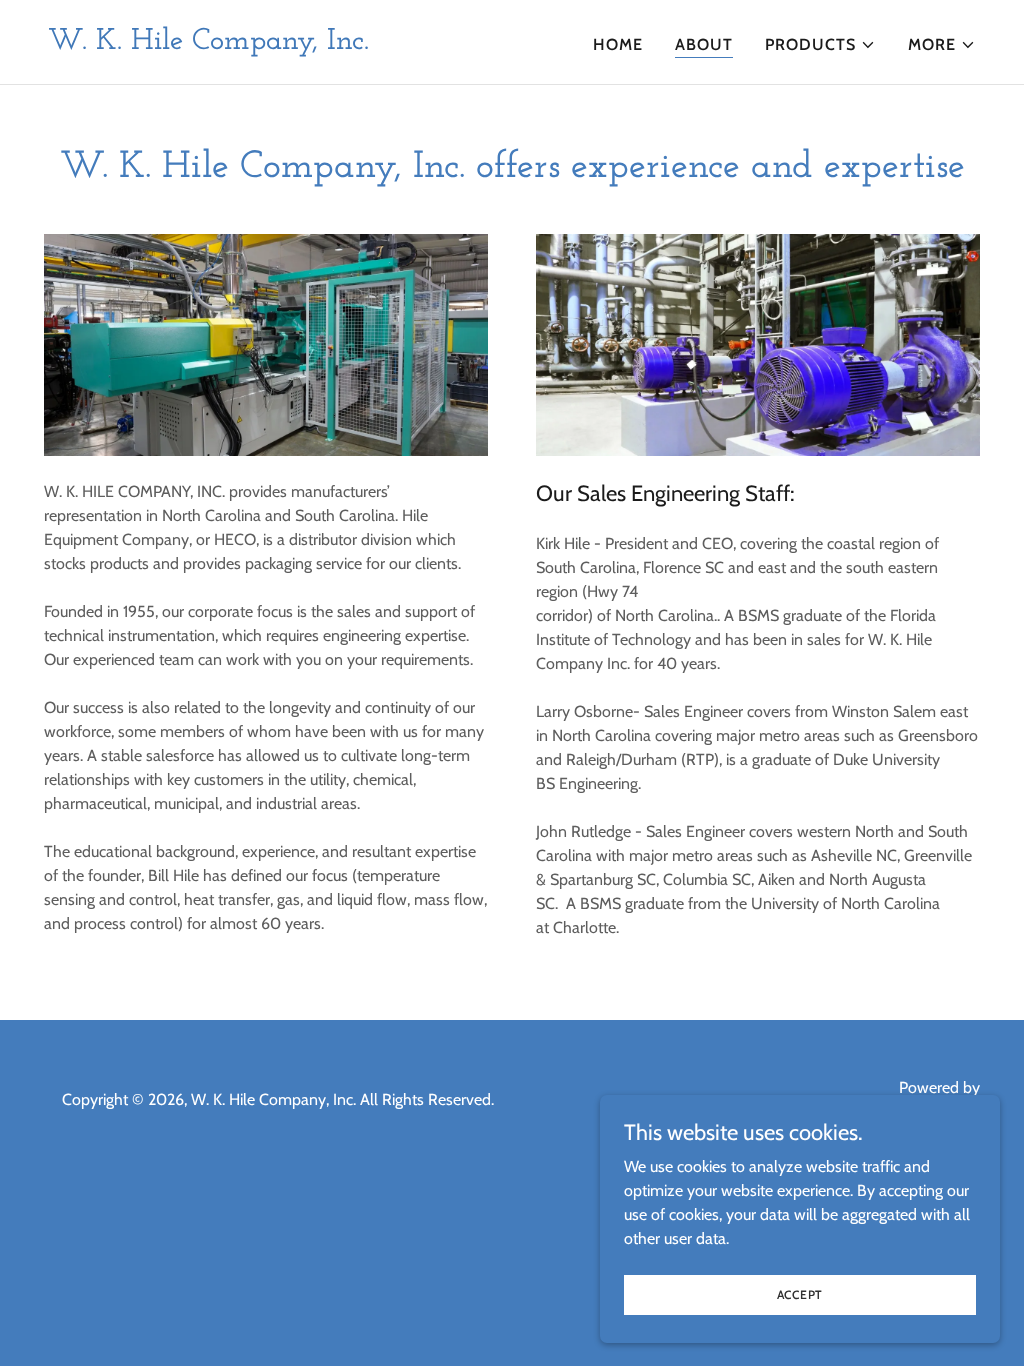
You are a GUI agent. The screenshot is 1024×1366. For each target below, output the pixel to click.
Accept (800, 1294)
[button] (820, 45)
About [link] (704, 44)
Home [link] (618, 44)
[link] (208, 43)
